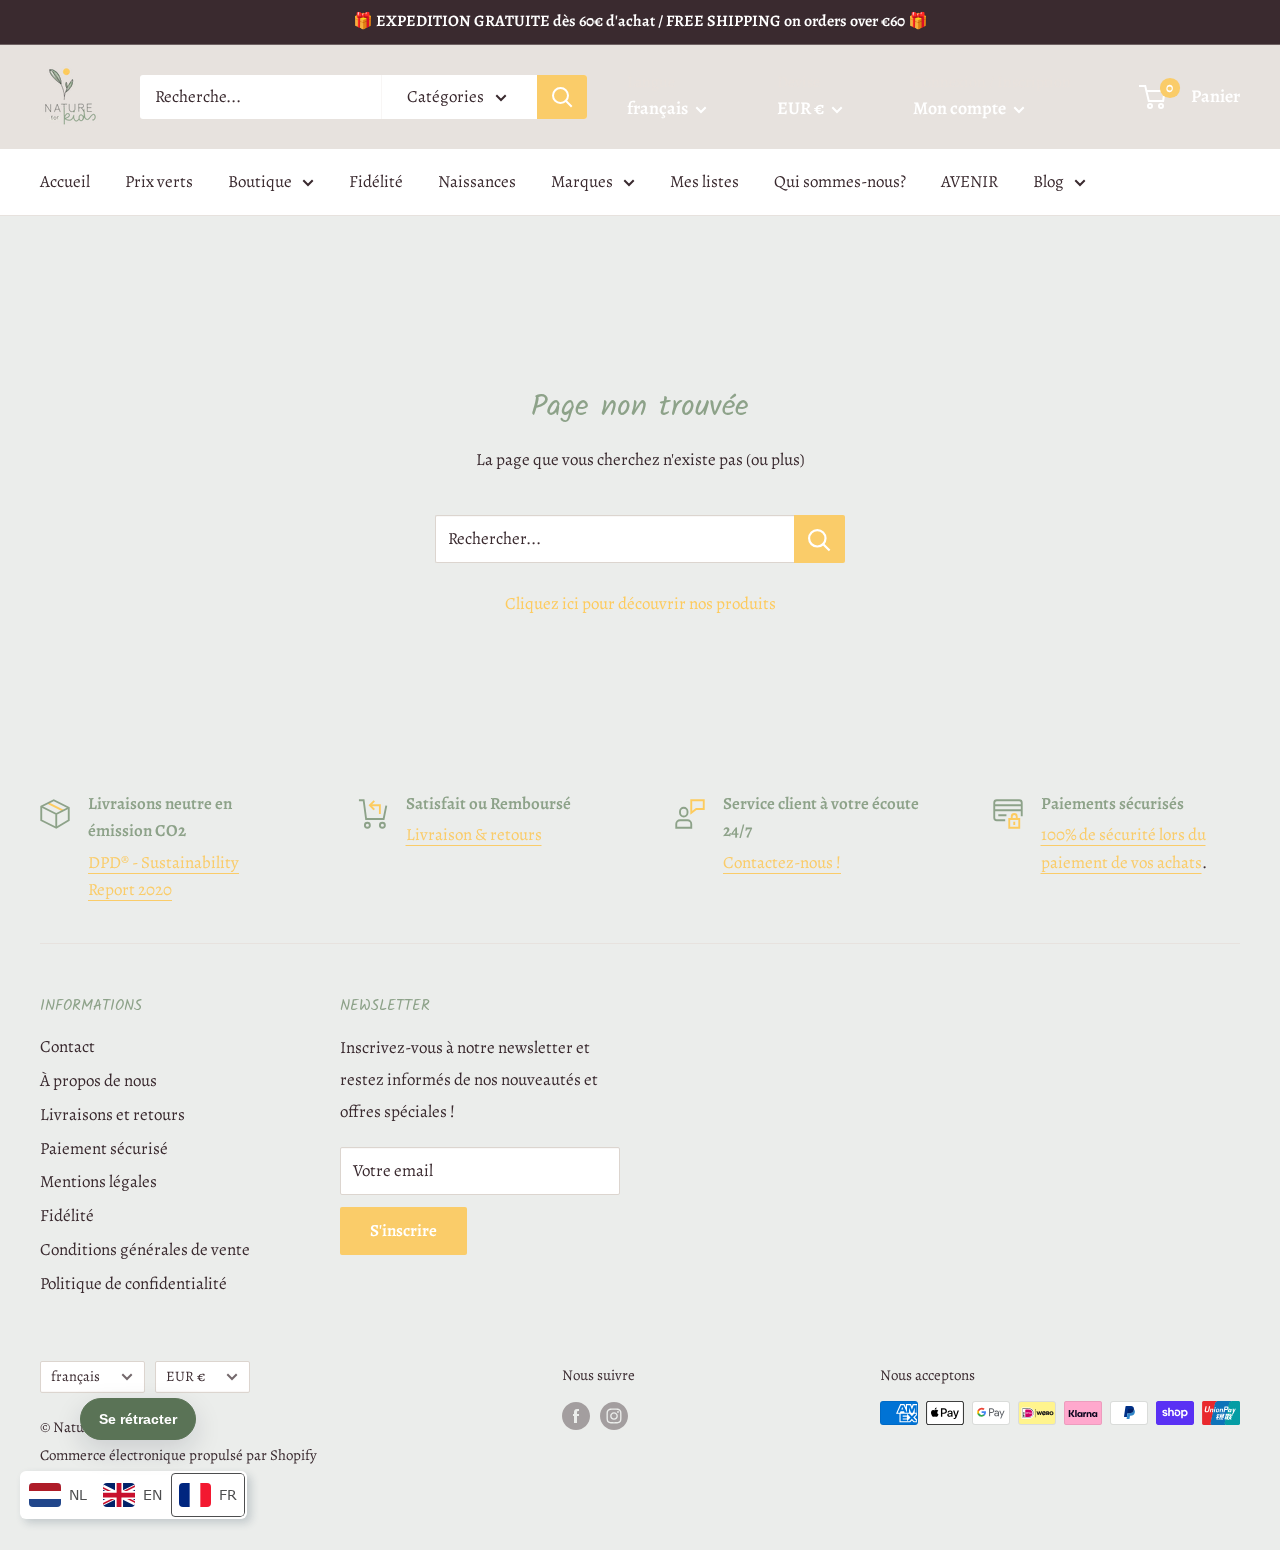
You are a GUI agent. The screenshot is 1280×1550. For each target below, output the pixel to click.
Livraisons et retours (112, 1114)
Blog (1048, 181)
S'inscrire (403, 1230)
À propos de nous (98, 1080)
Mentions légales (98, 1181)
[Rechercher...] (819, 539)
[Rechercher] (562, 97)
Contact (67, 1046)
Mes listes (704, 181)
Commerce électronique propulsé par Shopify (178, 1455)
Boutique (260, 181)
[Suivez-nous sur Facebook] (576, 1416)
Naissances (477, 181)
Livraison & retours (474, 834)
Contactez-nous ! (782, 862)
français (75, 1376)
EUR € (185, 1376)
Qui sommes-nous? (840, 181)
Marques (582, 181)
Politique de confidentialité (133, 1283)
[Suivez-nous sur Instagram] (614, 1416)
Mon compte (961, 108)
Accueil (65, 181)
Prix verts (159, 181)
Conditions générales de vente (145, 1249)
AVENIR (969, 181)
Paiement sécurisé (104, 1148)
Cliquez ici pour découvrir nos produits (640, 603)
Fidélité (376, 181)
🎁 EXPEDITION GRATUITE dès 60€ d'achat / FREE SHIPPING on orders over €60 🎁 (640, 21)
